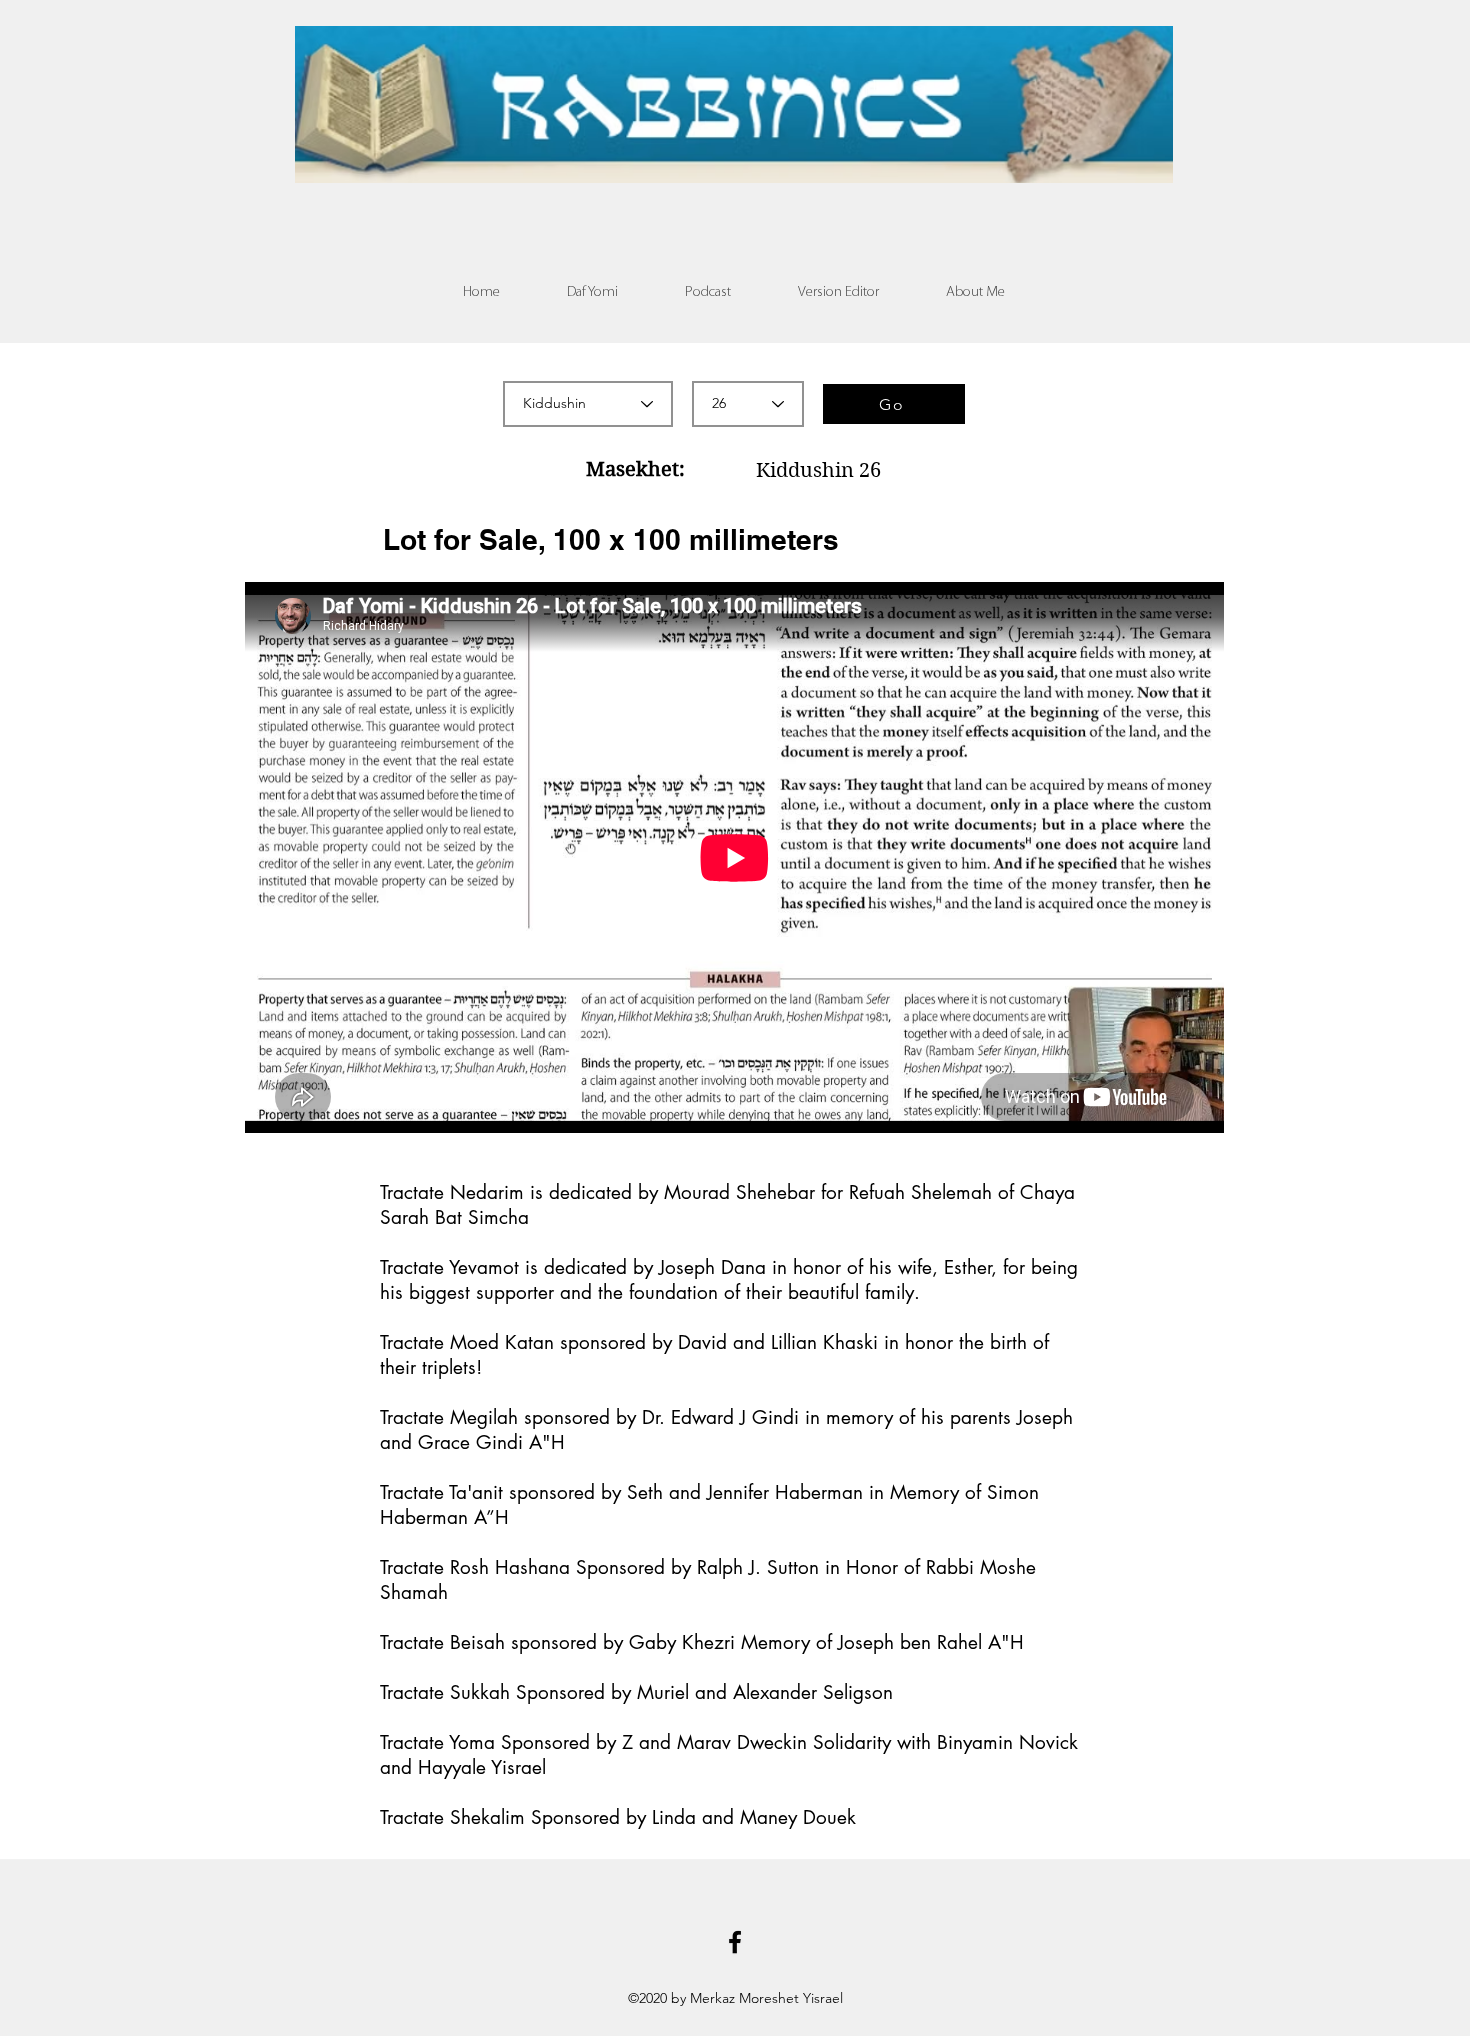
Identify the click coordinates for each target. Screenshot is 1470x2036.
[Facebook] (735, 1942)
